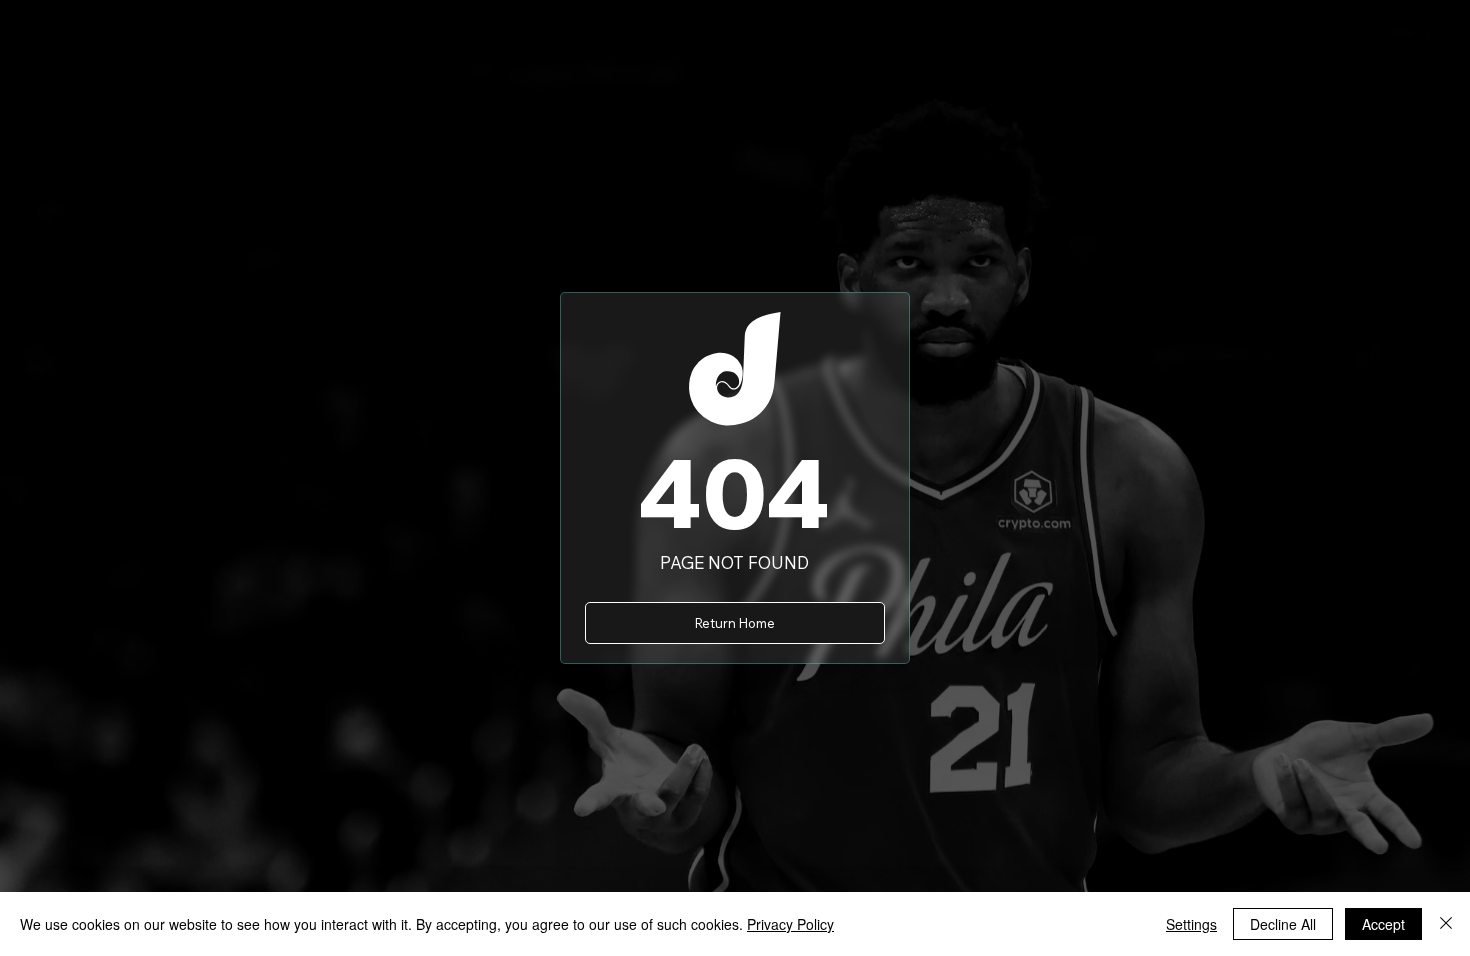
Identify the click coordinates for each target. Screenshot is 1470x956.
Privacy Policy (790, 924)
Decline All (1283, 924)
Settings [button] (1191, 924)
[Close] (1446, 924)
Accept (1383, 924)
